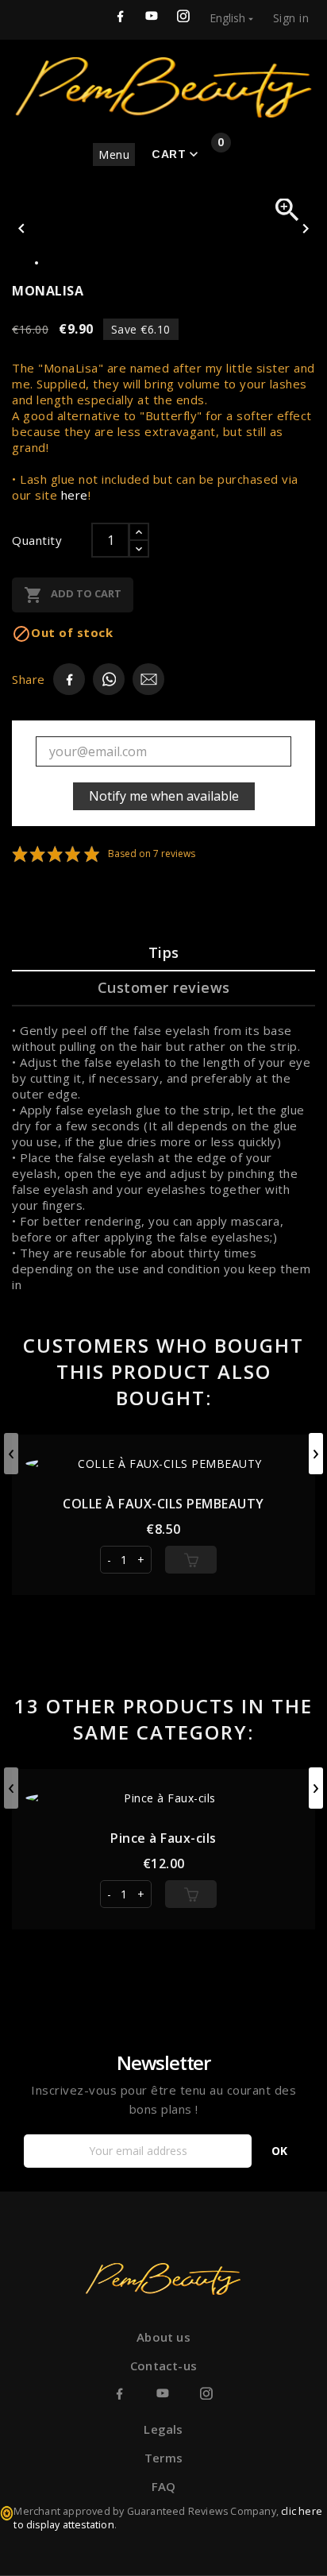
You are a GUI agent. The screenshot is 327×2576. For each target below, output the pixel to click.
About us (163, 2337)
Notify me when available (164, 796)
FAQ (164, 2486)
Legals (163, 2429)
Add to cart (73, 595)
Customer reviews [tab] (164, 987)
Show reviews (131, 854)
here (75, 495)
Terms (163, 2458)
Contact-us (163, 2366)
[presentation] (11, 1454)
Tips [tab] (164, 952)
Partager (109, 679)
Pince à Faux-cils (163, 1838)
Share (69, 679)
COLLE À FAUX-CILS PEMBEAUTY (163, 1504)
